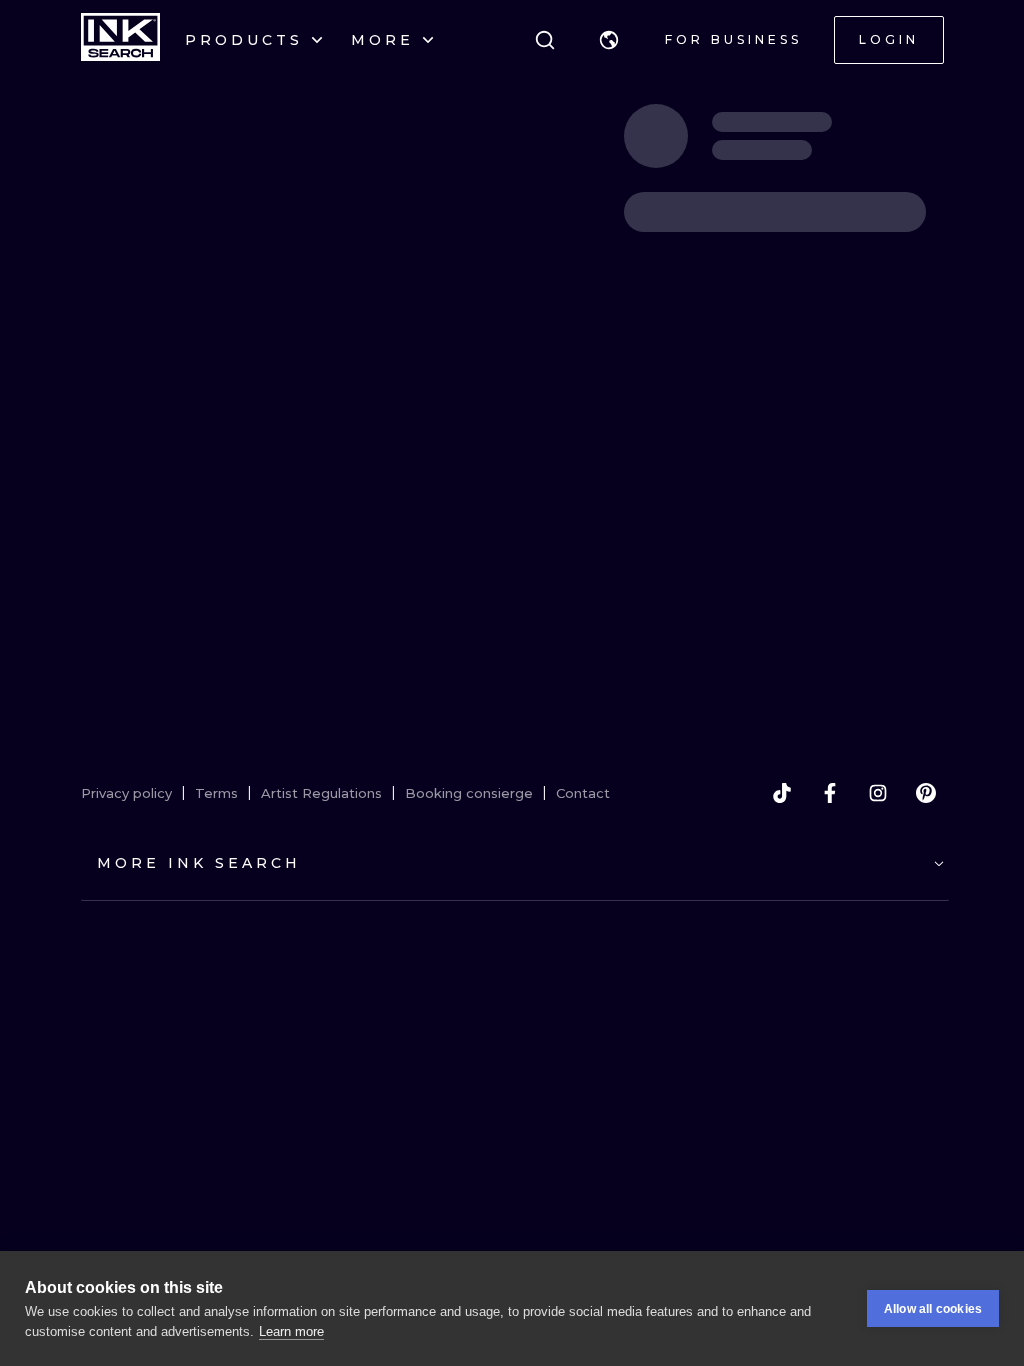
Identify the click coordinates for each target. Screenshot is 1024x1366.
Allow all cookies (933, 1309)
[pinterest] (926, 793)
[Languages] (609, 40)
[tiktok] (782, 793)
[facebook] (830, 793)
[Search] (545, 40)
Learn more (291, 1331)
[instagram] (878, 793)
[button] (609, 40)
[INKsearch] (120, 40)
